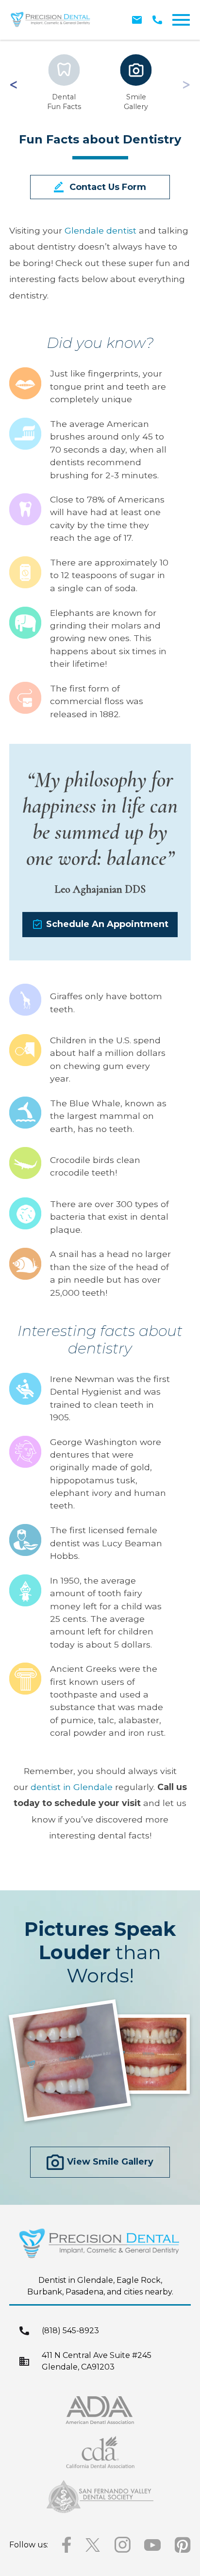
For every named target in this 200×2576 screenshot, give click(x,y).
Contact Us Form (108, 187)
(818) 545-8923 (70, 2331)
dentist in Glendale (72, 1787)
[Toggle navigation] (181, 20)
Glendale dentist (100, 230)
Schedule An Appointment (107, 924)
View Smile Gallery (110, 2162)
